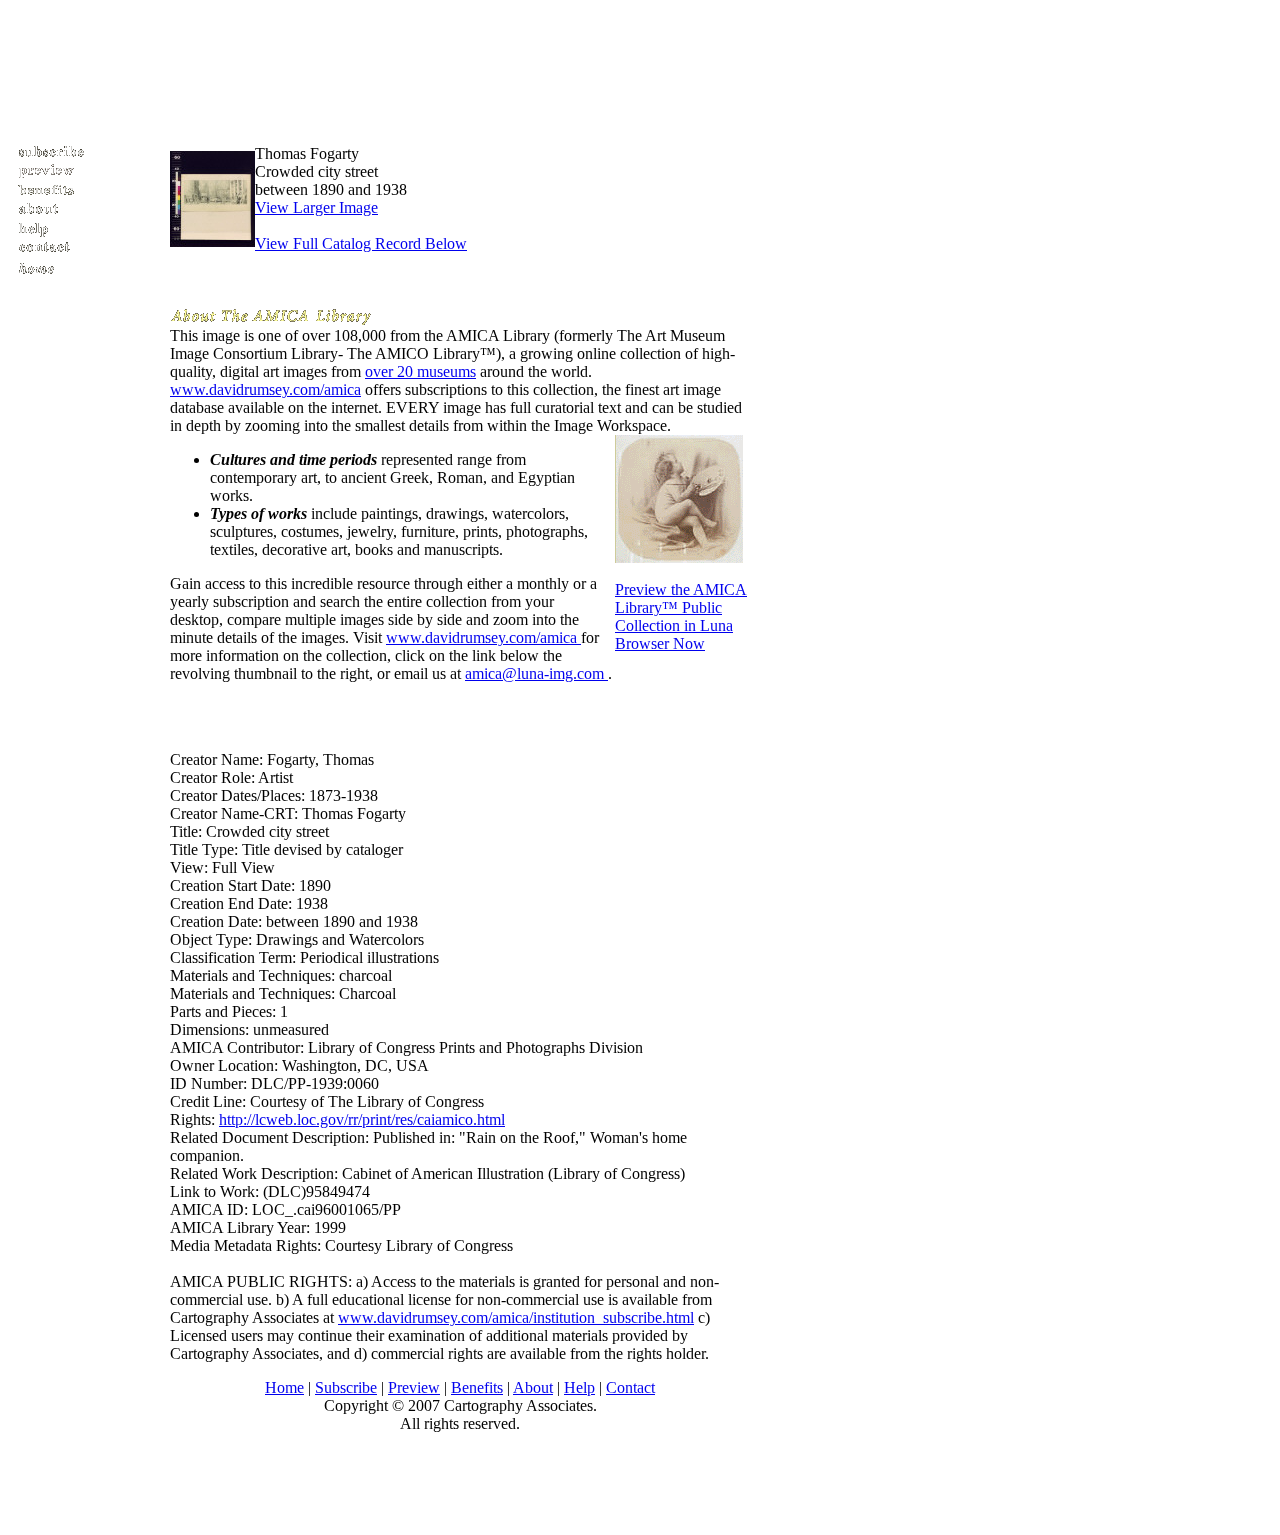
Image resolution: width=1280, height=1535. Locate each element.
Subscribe (346, 1387)
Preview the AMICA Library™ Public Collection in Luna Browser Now (681, 616)
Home (284, 1387)
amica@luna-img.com (536, 673)
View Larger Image (316, 207)
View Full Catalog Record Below (361, 243)
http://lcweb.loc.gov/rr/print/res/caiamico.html (362, 1119)
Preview (414, 1387)
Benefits (477, 1387)
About (533, 1387)
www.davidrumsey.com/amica (265, 389)
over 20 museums (420, 371)
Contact (630, 1387)
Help (579, 1387)
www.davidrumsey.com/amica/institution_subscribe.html (516, 1317)
